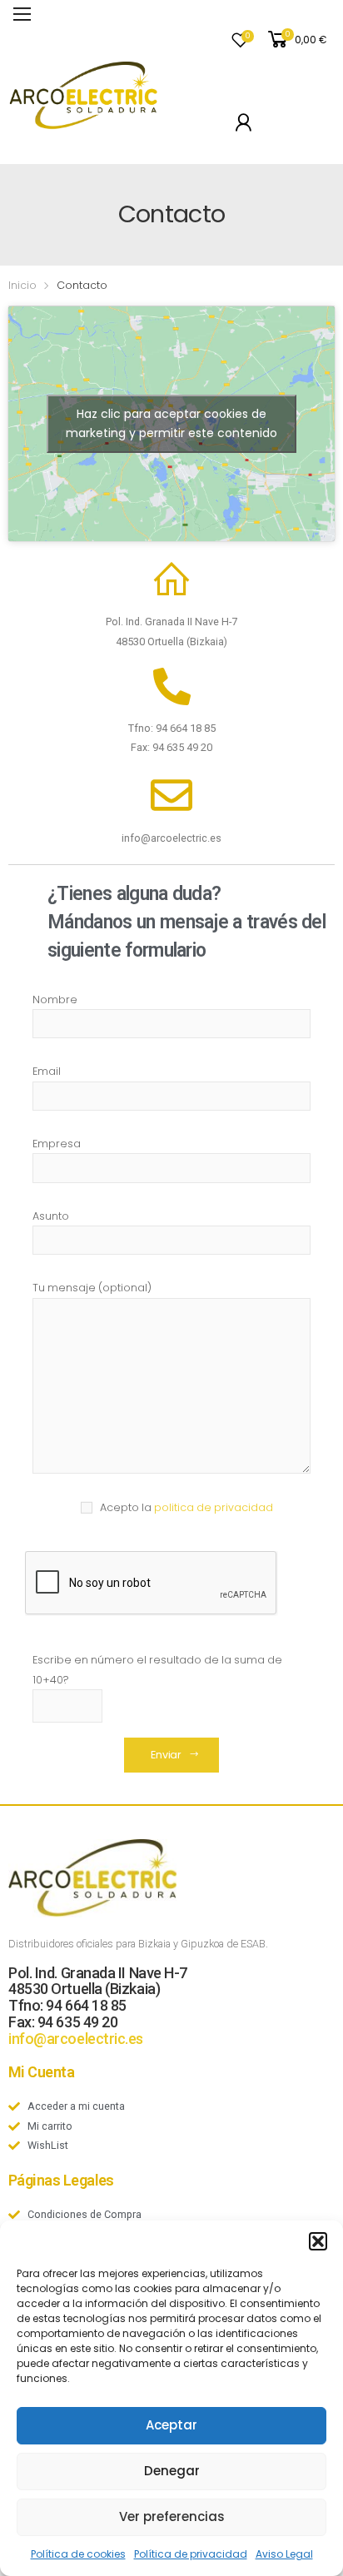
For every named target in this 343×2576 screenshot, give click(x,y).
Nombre (55, 1000)
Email (47, 1071)
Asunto (51, 1216)
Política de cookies (78, 2554)
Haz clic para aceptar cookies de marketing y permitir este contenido (171, 423)
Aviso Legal (284, 2554)
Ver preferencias (172, 2516)
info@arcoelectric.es (76, 2039)
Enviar (166, 1755)
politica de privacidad (214, 1507)
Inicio (22, 285)
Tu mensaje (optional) (92, 1288)
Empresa (57, 1144)
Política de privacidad (191, 2554)
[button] (318, 2241)
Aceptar (171, 2425)
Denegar (172, 2471)
